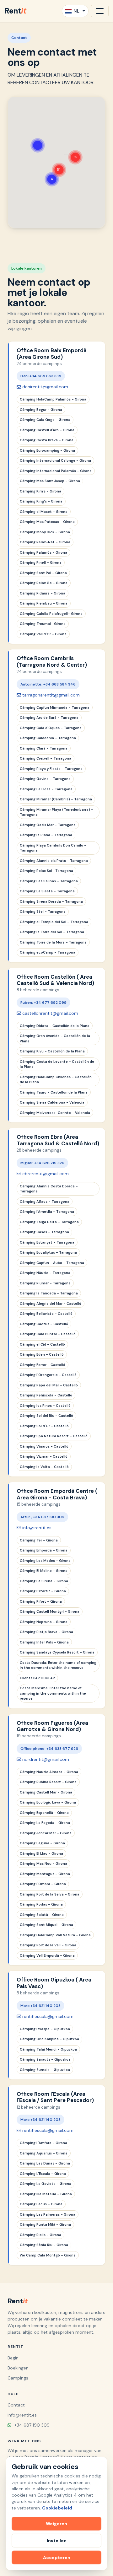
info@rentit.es (37, 1528)
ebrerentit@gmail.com (46, 1174)
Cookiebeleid (57, 2508)
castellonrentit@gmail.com (50, 1013)
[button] (38, 137)
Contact (16, 2405)
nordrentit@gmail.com (46, 1759)
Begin (13, 2358)
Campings (18, 2378)
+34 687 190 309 (31, 2425)
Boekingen (18, 2368)
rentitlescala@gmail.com (48, 2016)
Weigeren (56, 2524)
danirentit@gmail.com (45, 387)
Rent (15, 11)
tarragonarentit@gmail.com (51, 695)
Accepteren (57, 2557)
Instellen (57, 2541)
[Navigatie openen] (100, 11)
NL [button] (76, 11)
